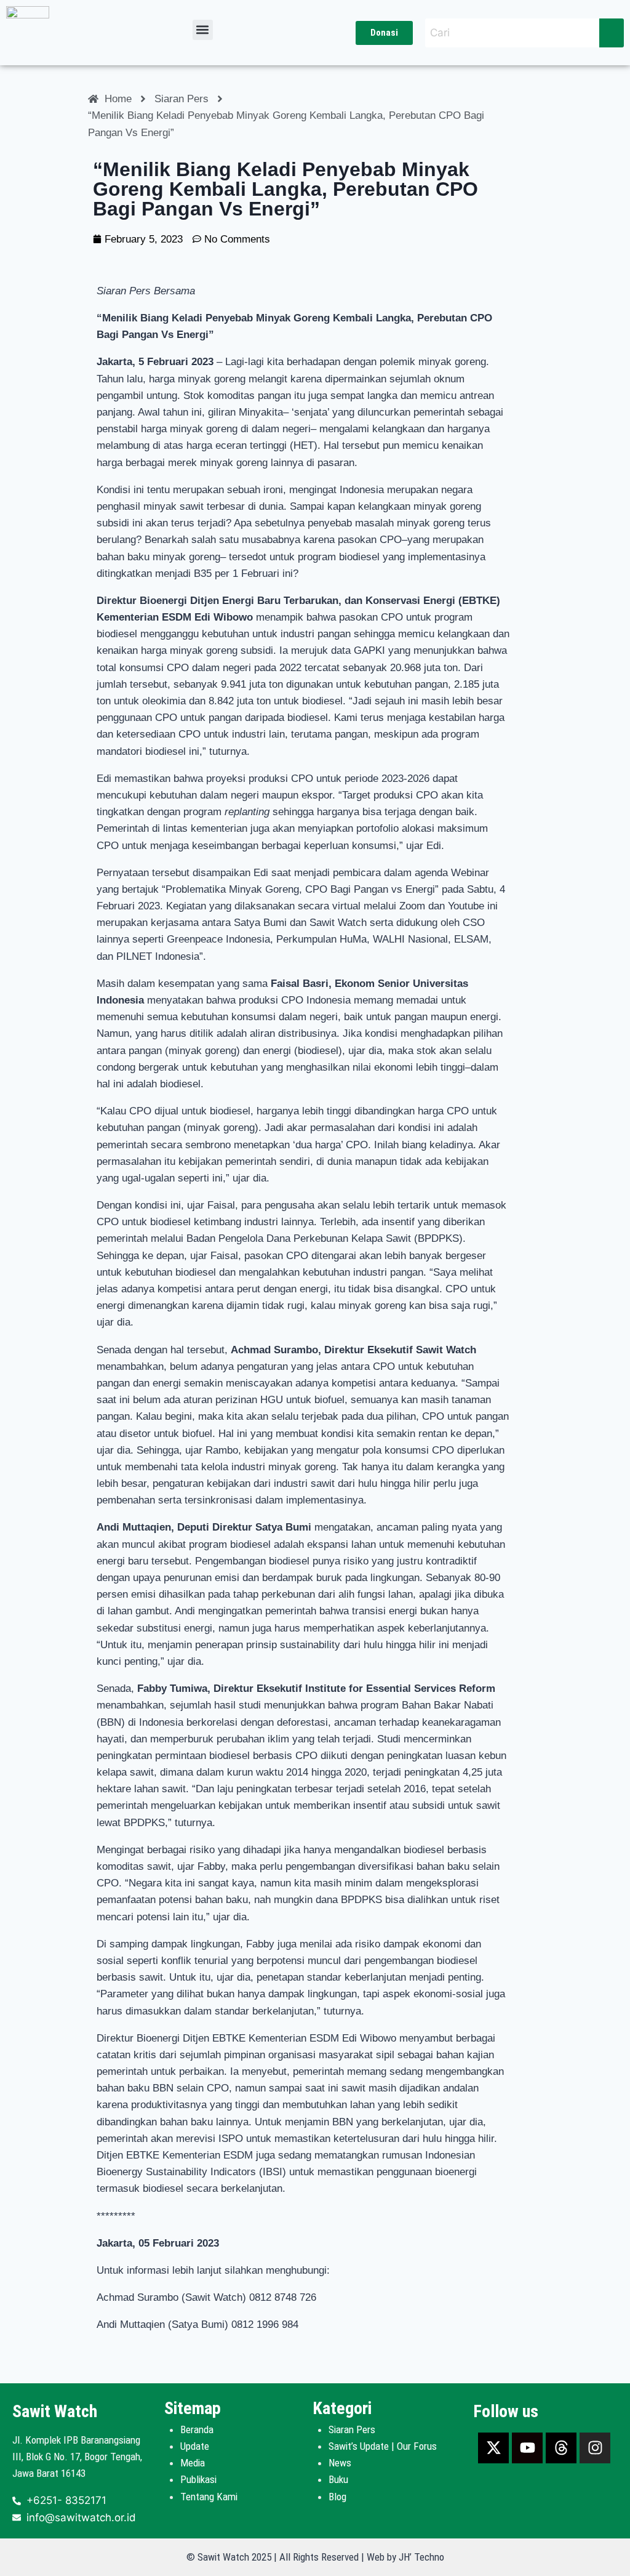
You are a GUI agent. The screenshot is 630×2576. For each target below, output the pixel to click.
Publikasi (198, 2479)
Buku (338, 2479)
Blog (337, 2497)
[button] (203, 30)
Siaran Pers (352, 2429)
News (340, 2463)
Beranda (197, 2429)
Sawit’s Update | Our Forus (383, 2446)
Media (193, 2463)
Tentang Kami (209, 2497)
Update (195, 2446)
